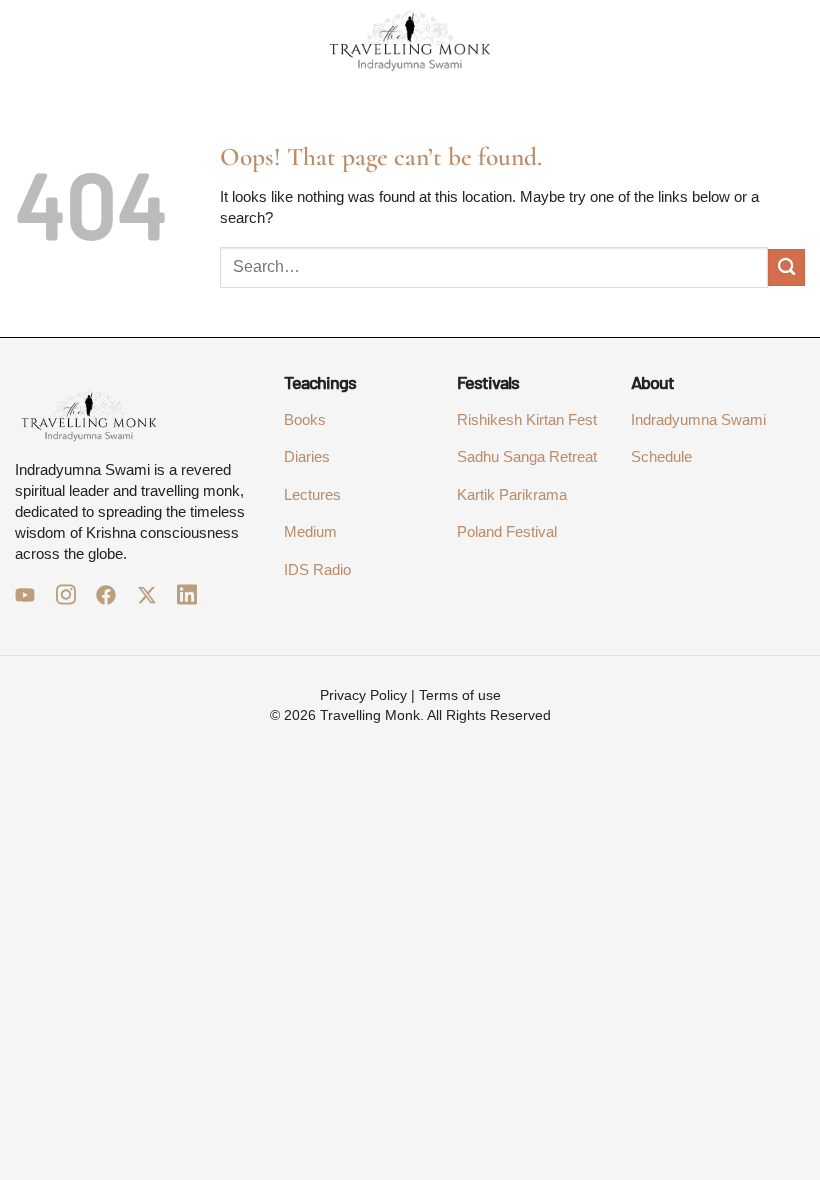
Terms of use (460, 695)
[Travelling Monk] (410, 40)
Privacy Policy (363, 695)
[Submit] (786, 267)
